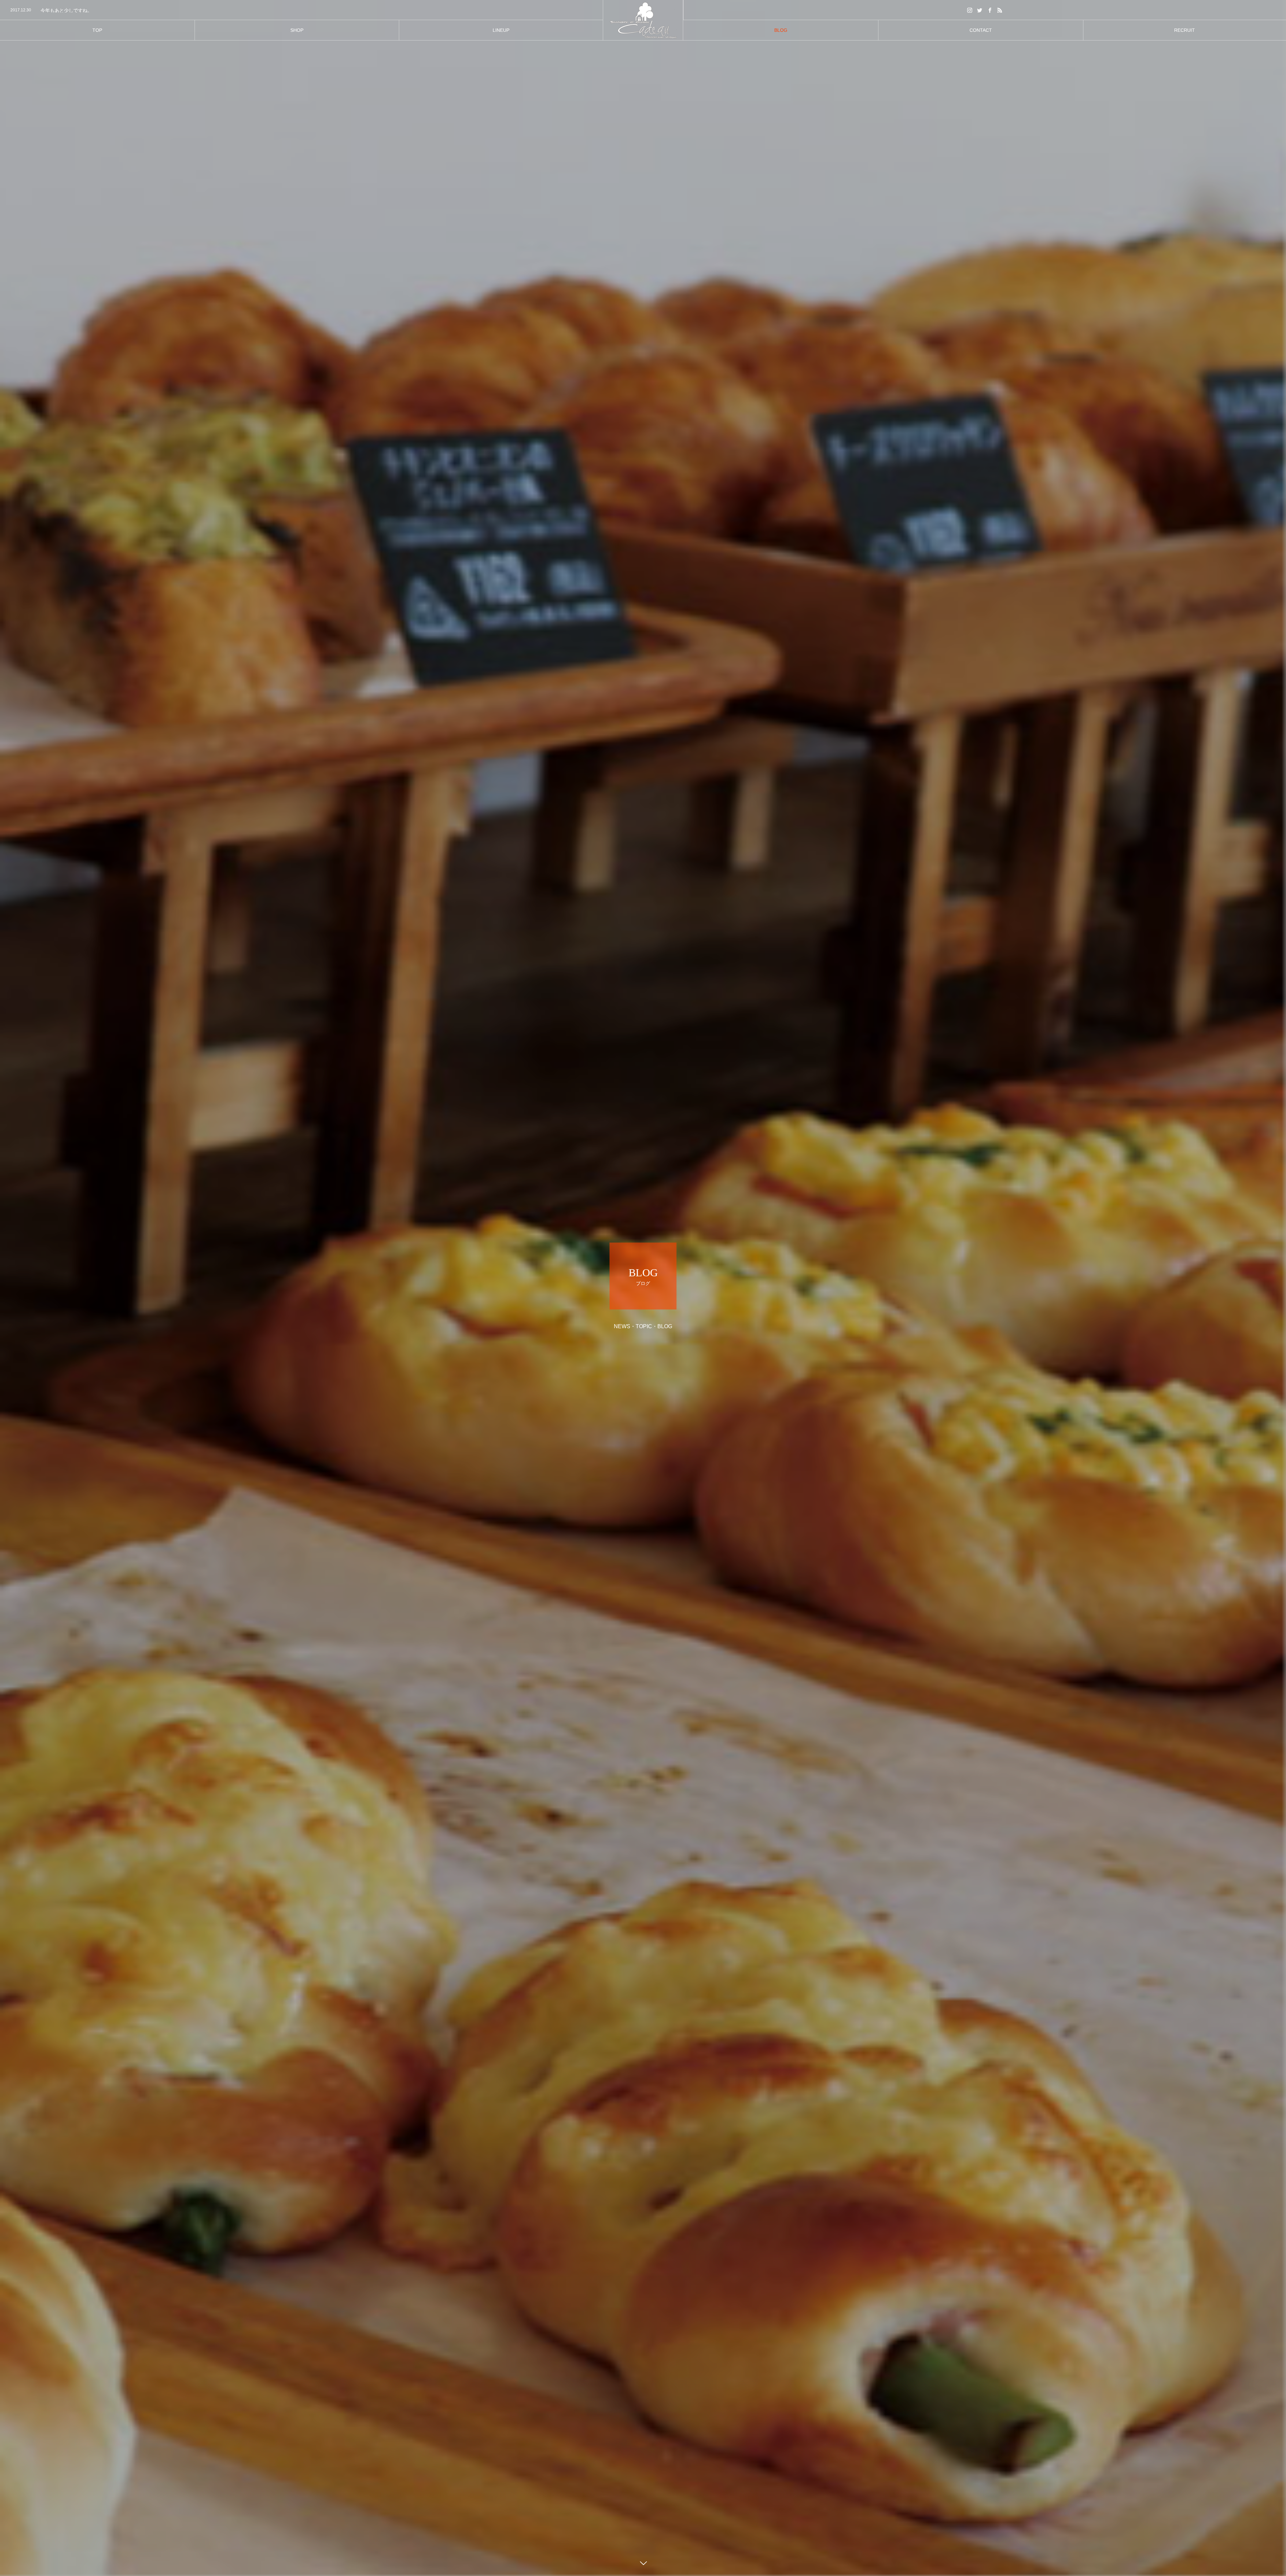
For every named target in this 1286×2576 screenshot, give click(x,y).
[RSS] (1000, 10)
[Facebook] (990, 10)
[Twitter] (980, 10)
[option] (301, 10)
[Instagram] (970, 10)
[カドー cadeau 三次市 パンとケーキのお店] (643, 20)
